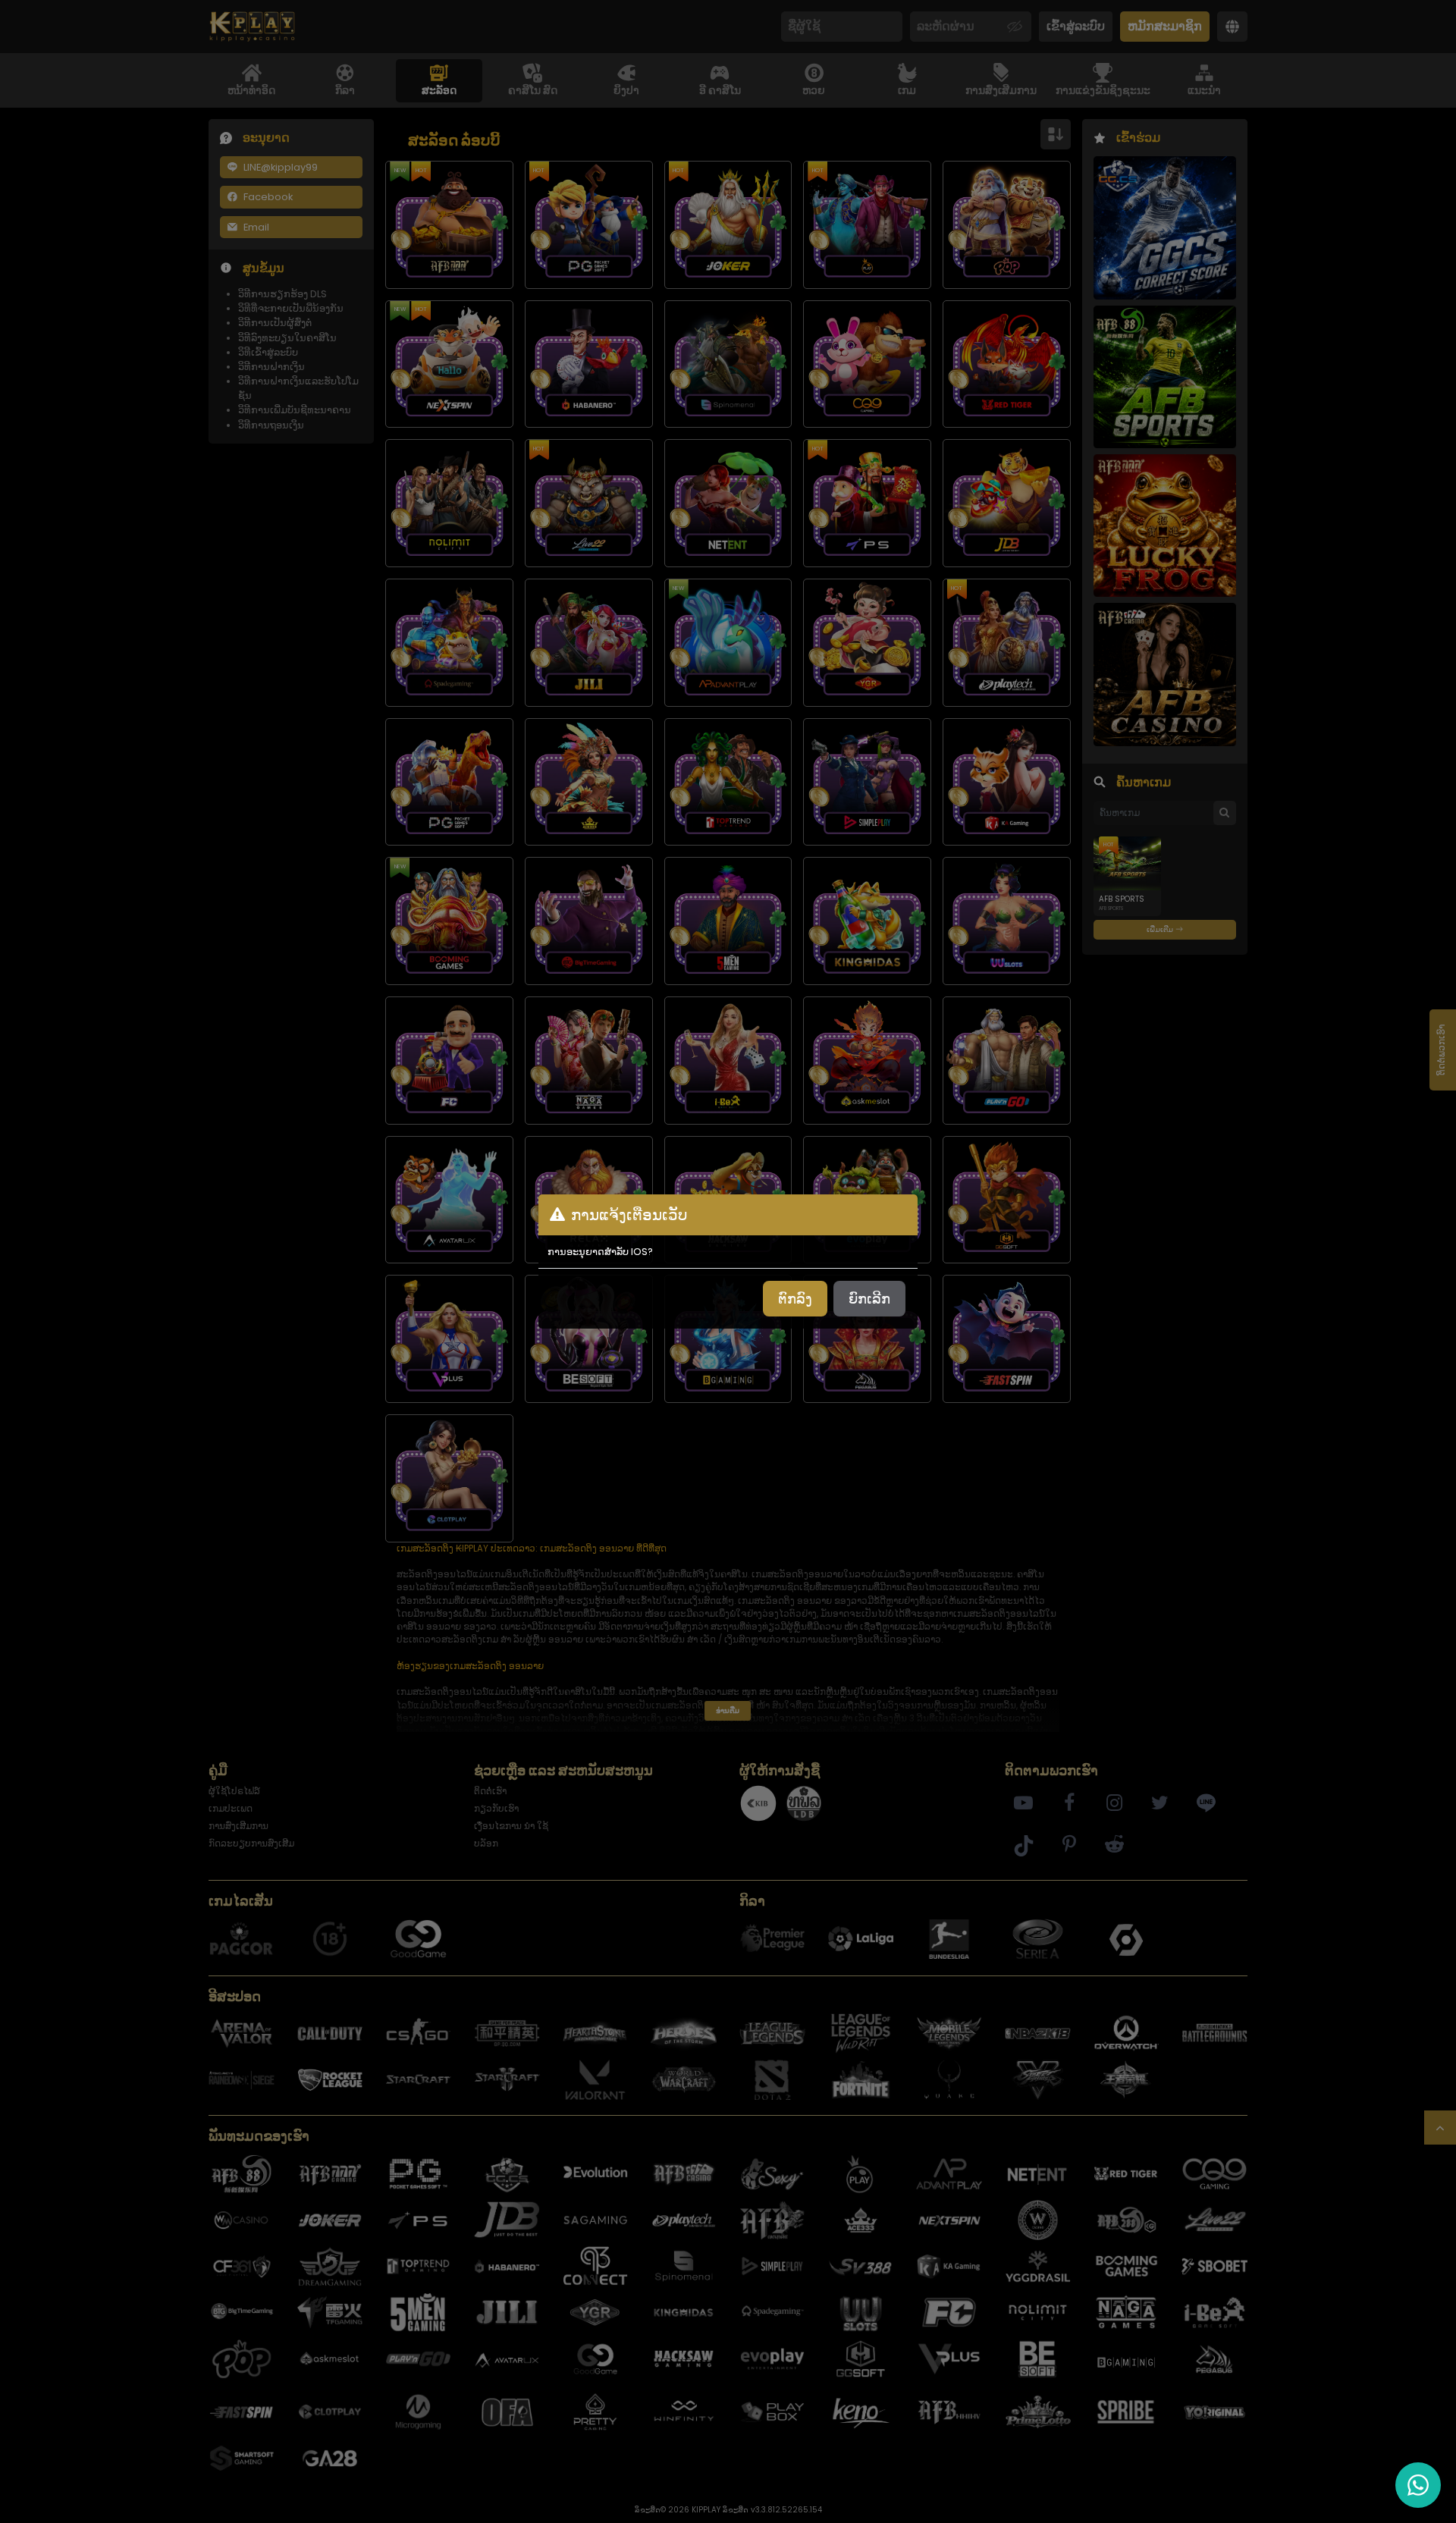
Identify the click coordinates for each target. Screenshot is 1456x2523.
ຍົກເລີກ (869, 1299)
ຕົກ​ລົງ (795, 1299)
